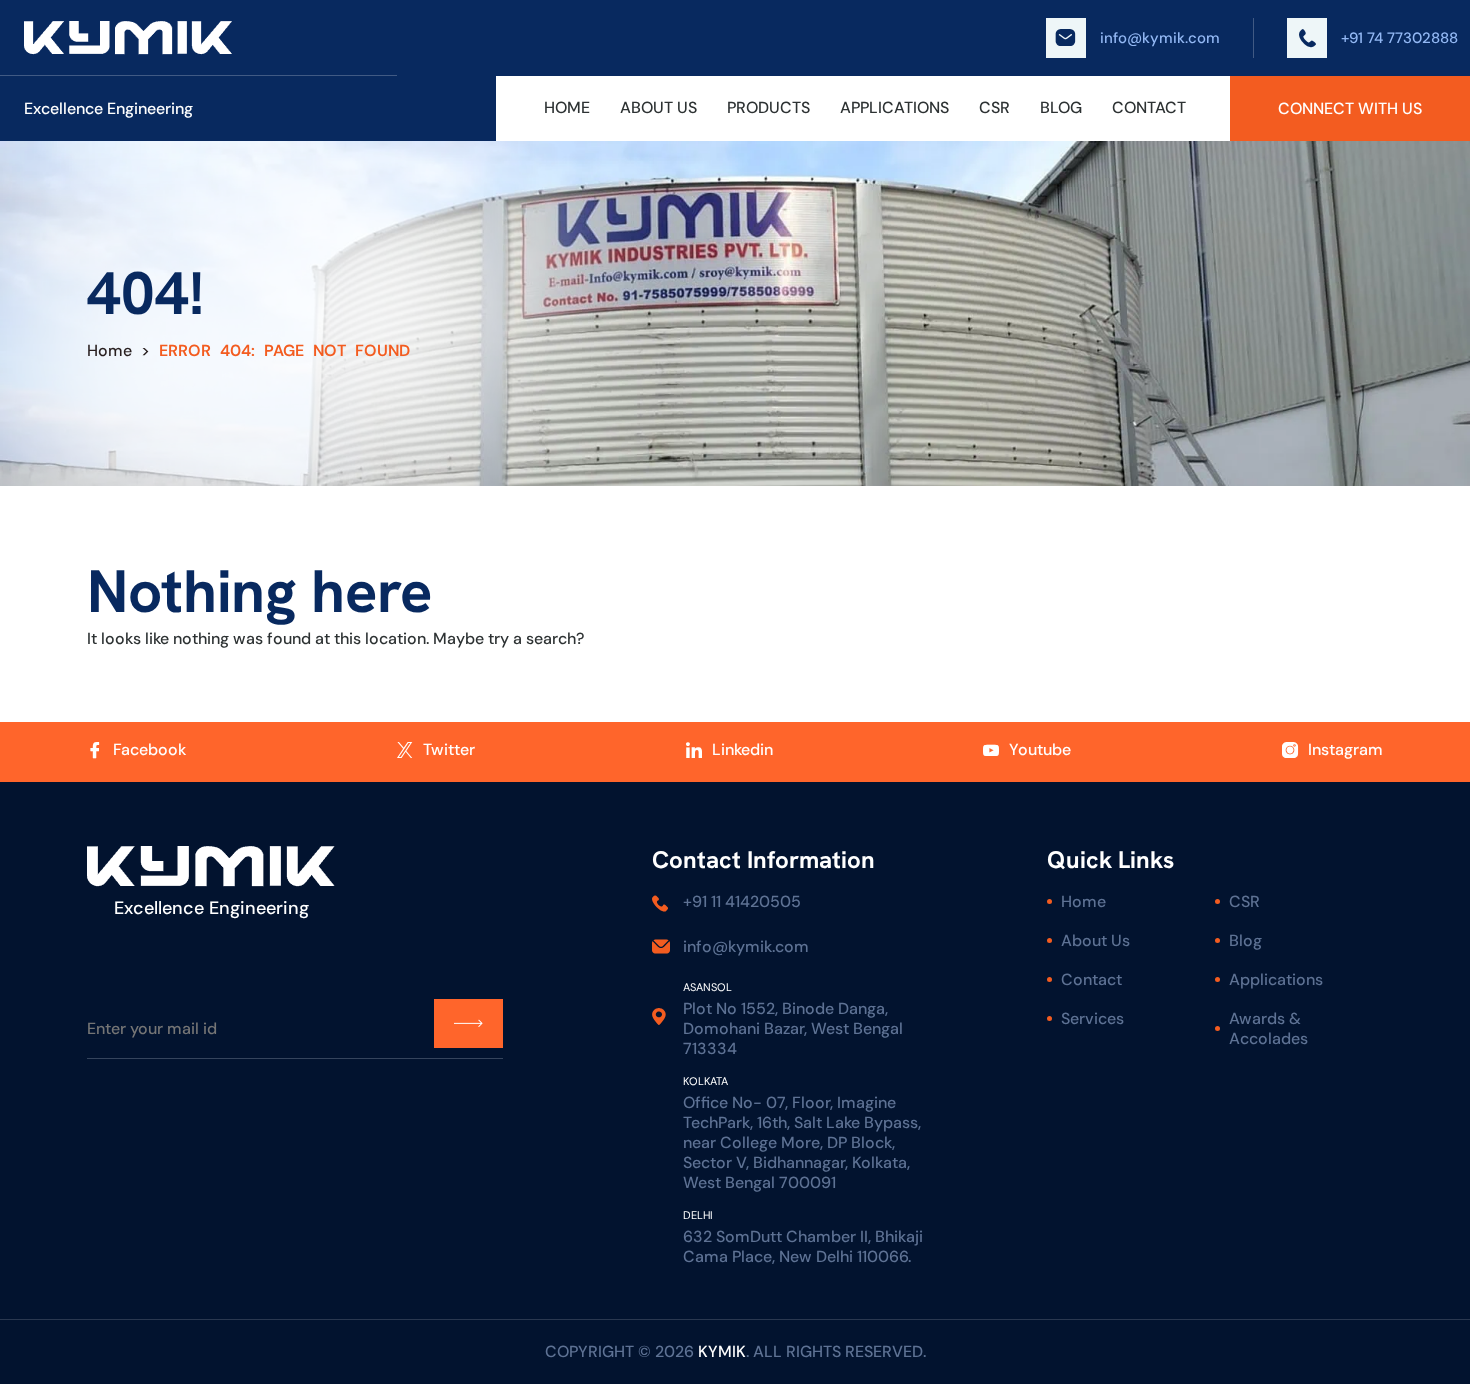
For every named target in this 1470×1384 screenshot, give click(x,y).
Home (567, 108)
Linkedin (742, 750)
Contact (1149, 108)
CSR (994, 108)
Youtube (1040, 750)
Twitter (449, 750)
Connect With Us (1350, 108)
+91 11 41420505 (742, 901)
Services (1092, 1019)
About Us (658, 108)
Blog (1061, 108)
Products (768, 108)
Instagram (1345, 750)
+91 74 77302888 (1399, 38)
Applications (894, 108)
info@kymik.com (1160, 38)
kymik (722, 1351)
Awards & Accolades (1268, 1029)
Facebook (149, 750)
